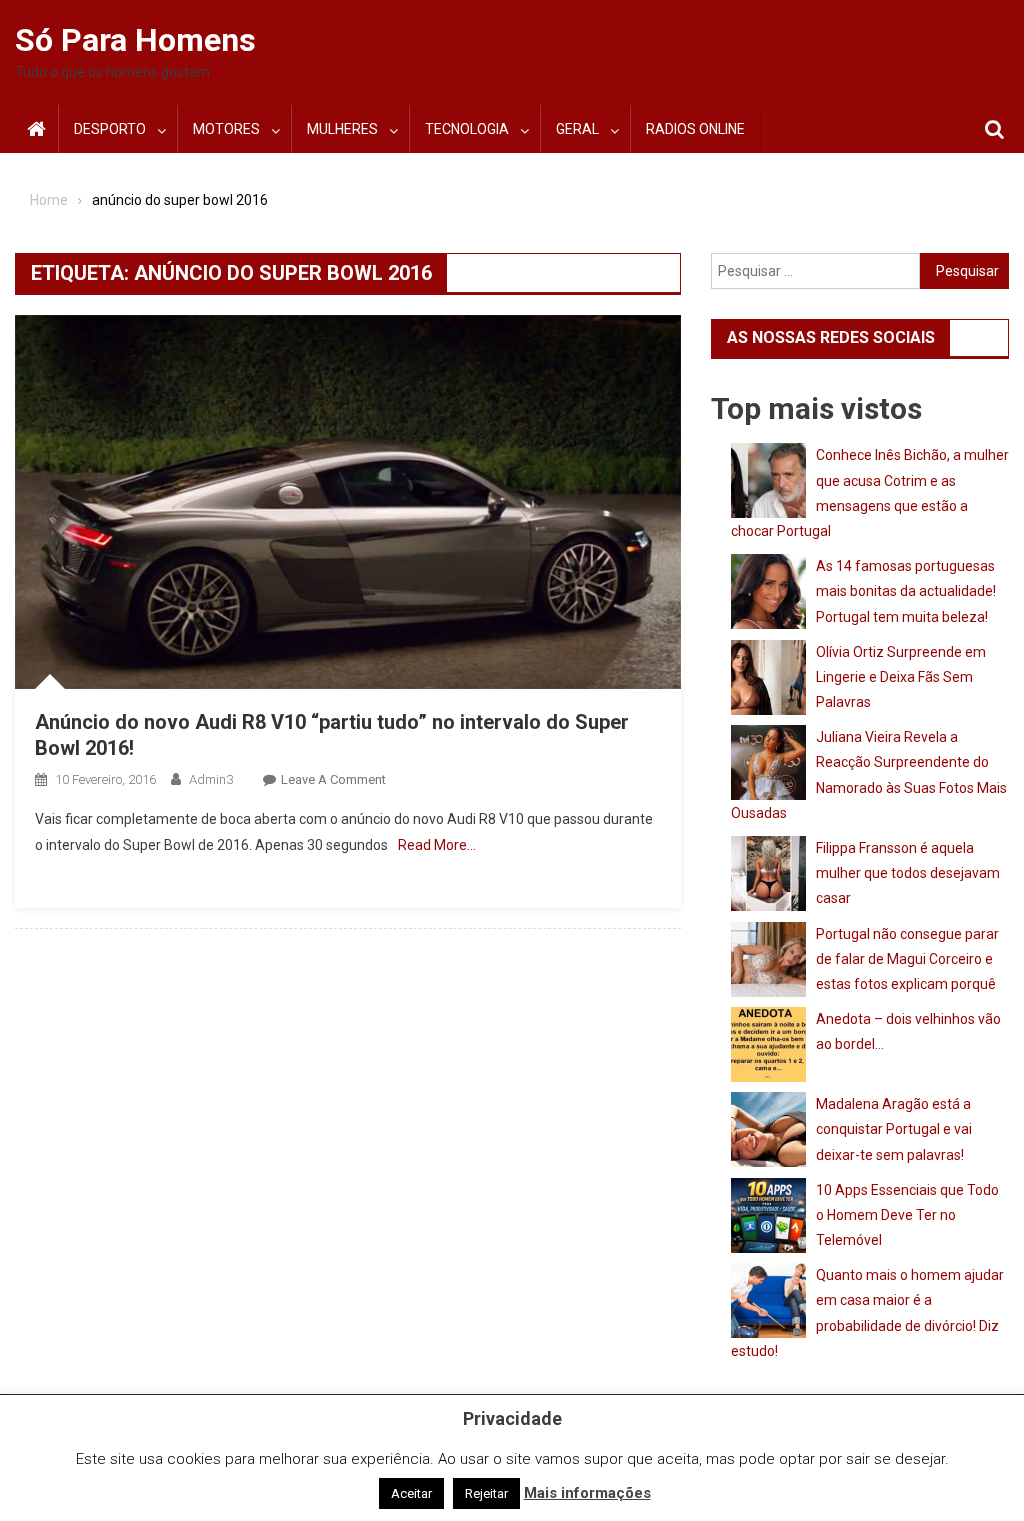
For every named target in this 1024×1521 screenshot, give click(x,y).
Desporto (110, 129)
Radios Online (695, 129)
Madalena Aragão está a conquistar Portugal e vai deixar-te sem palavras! (894, 1129)
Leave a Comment (333, 779)
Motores (226, 129)
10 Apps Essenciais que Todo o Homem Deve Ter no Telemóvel (907, 1215)
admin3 (211, 779)
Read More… (437, 845)
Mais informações (587, 1493)
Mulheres (342, 129)
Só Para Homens (135, 40)
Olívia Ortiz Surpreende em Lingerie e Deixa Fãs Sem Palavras (901, 677)
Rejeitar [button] (486, 1493)
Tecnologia (467, 129)
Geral (577, 129)
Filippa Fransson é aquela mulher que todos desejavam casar (908, 873)
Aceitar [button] (411, 1493)
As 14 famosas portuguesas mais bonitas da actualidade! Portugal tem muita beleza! (906, 591)
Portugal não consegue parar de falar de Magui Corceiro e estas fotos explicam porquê (907, 959)
